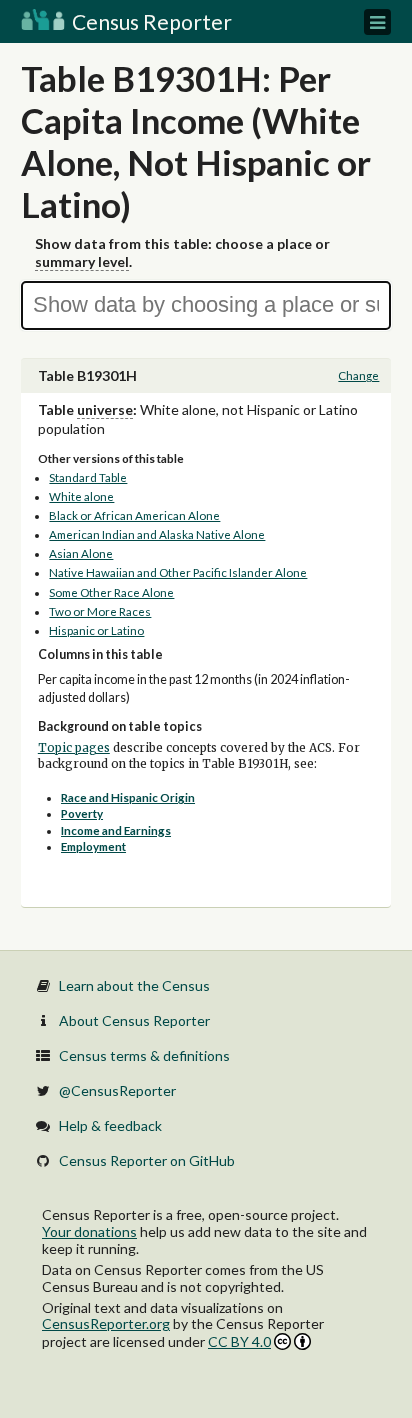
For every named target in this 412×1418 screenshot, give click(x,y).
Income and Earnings (116, 830)
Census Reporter (150, 21)
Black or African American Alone (134, 515)
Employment (93, 846)
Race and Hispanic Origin (128, 797)
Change (358, 375)
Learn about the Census (134, 985)
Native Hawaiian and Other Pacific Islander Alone (178, 572)
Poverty (82, 813)
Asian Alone (81, 553)
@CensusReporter (117, 1090)
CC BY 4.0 (239, 1341)
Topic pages (74, 748)
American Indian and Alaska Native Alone (157, 534)
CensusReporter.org (106, 1323)
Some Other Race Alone (111, 592)
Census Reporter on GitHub (147, 1160)
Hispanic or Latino (96, 630)
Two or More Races (100, 611)
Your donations (89, 1231)
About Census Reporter (134, 1020)
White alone (81, 496)
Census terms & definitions (144, 1055)
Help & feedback (110, 1125)
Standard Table (88, 477)
